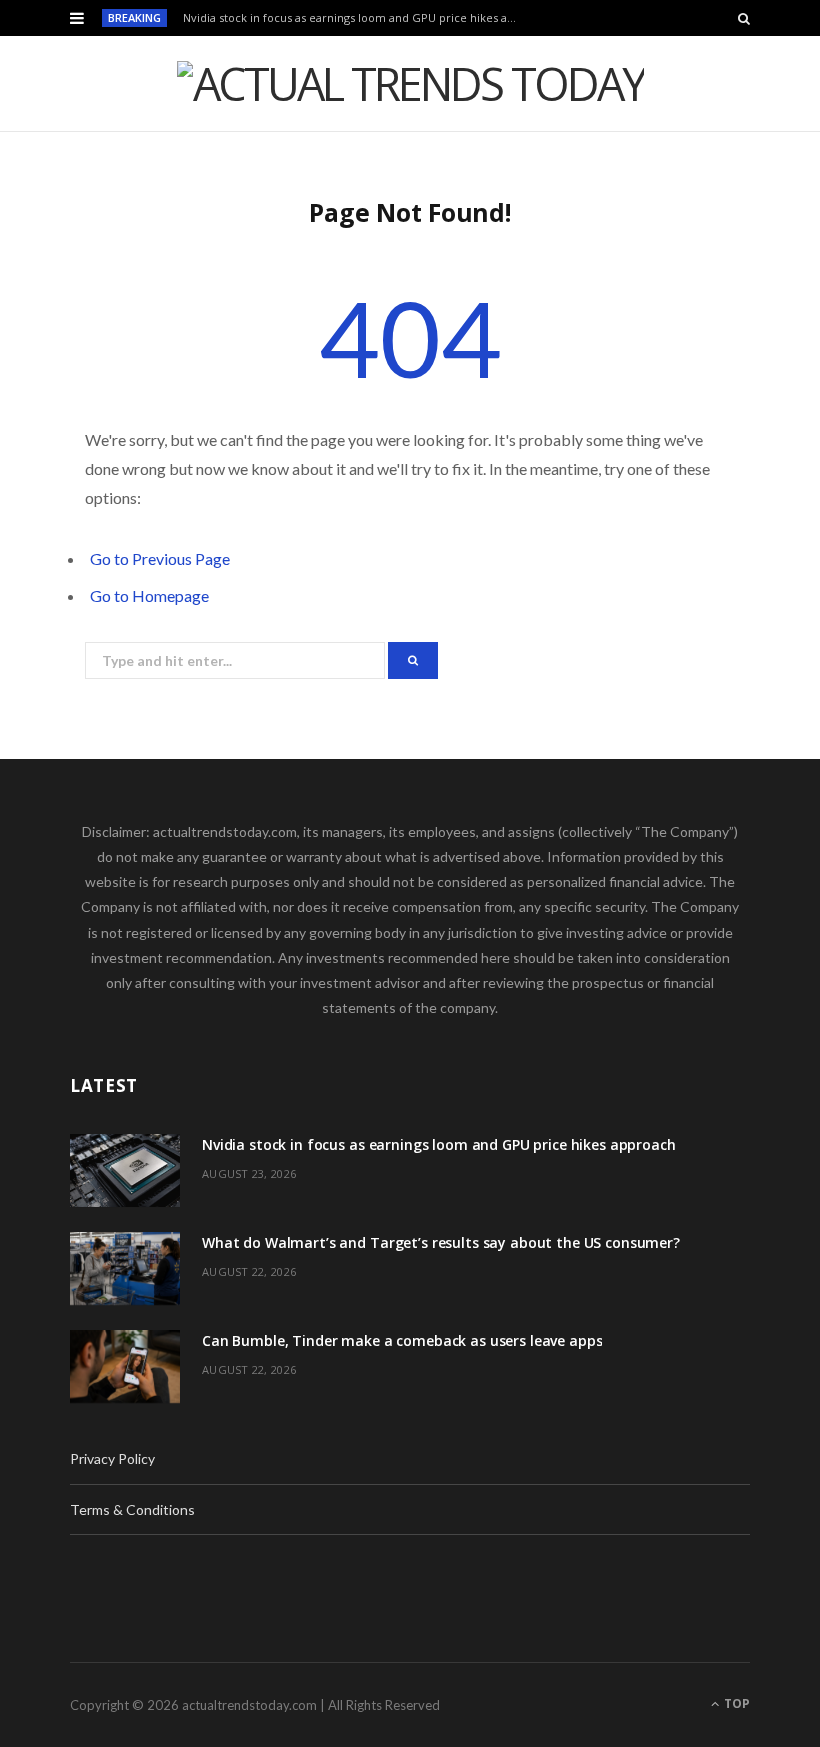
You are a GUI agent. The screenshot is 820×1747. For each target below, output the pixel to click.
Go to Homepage (149, 595)
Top (735, 1703)
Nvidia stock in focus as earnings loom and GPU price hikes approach (356, 18)
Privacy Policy (112, 1458)
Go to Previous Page (160, 558)
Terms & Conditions (132, 1509)
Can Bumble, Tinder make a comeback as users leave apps (402, 1340)
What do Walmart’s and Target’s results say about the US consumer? (441, 1242)
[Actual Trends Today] (410, 83)
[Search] (744, 18)
